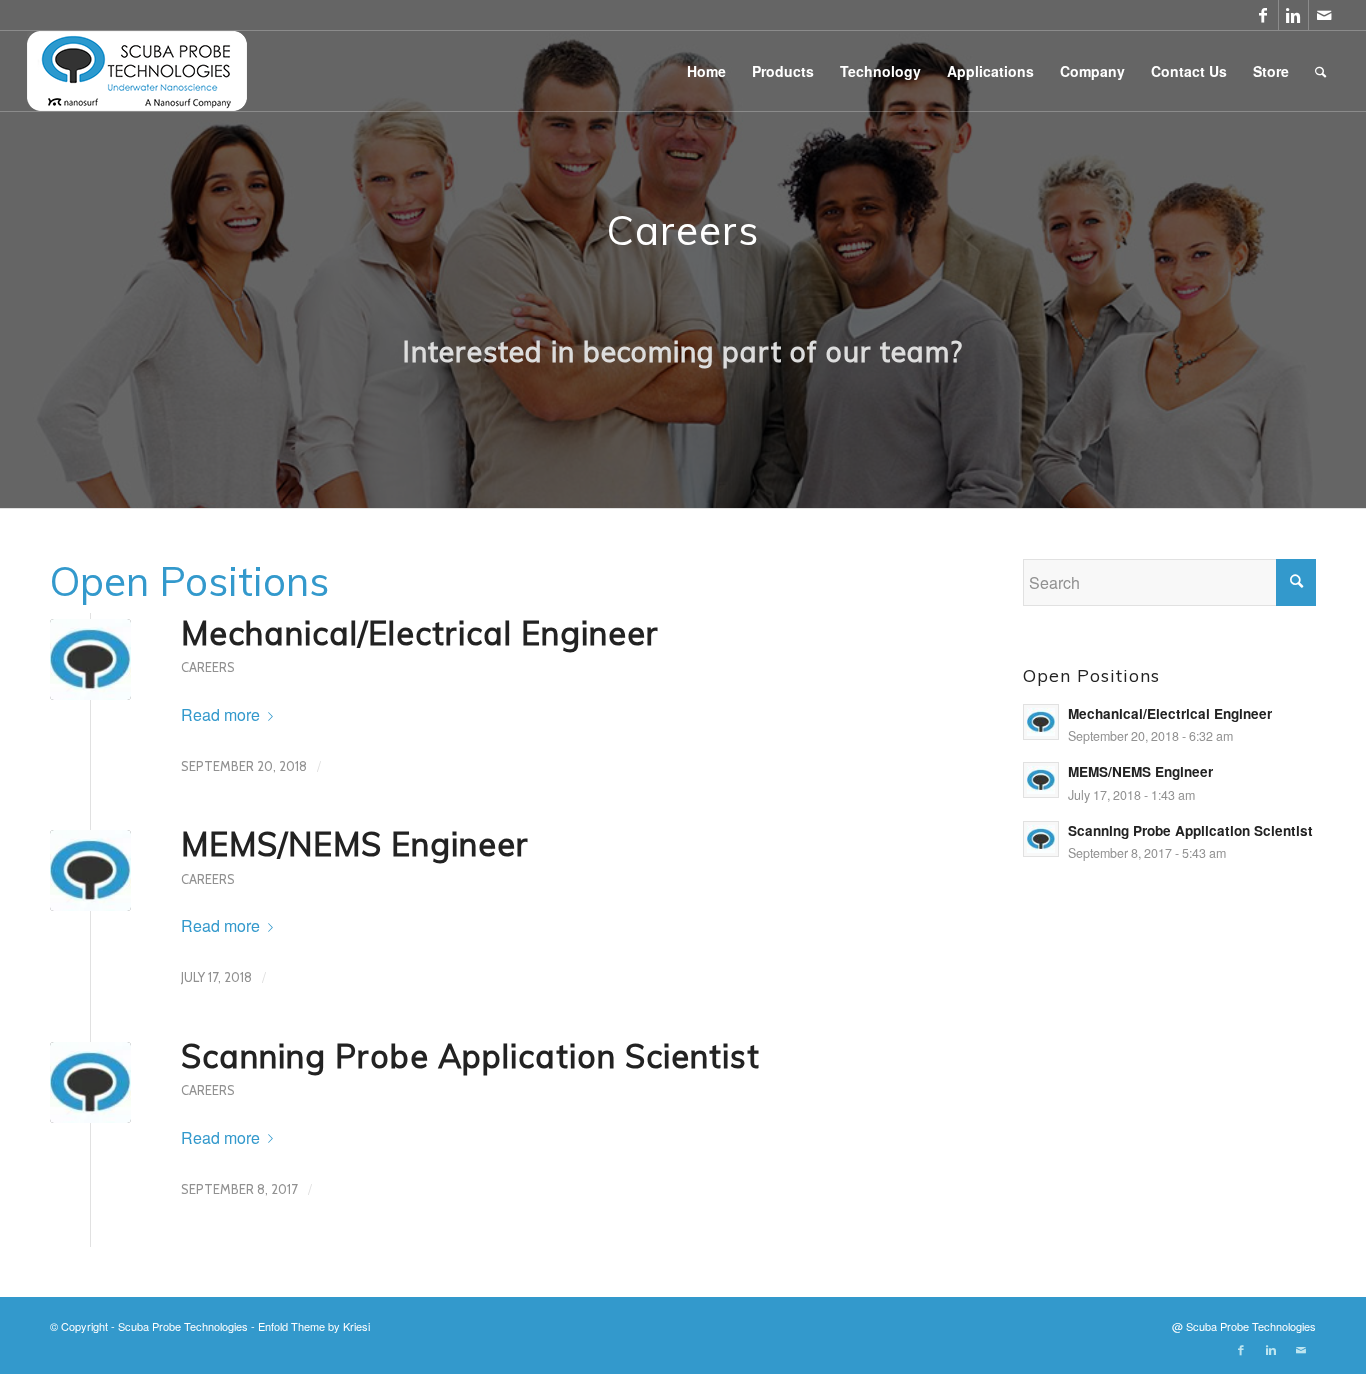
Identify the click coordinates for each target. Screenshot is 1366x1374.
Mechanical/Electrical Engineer (420, 633)
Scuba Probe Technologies (183, 1326)
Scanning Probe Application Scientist (470, 1056)
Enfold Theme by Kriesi (314, 1326)
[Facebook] (1263, 15)
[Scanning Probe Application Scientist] (90, 1082)
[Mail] (1324, 15)
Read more (220, 714)
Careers (207, 667)
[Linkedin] (1293, 15)
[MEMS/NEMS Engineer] (90, 870)
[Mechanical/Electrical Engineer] (90, 659)
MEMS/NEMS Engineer (355, 844)
